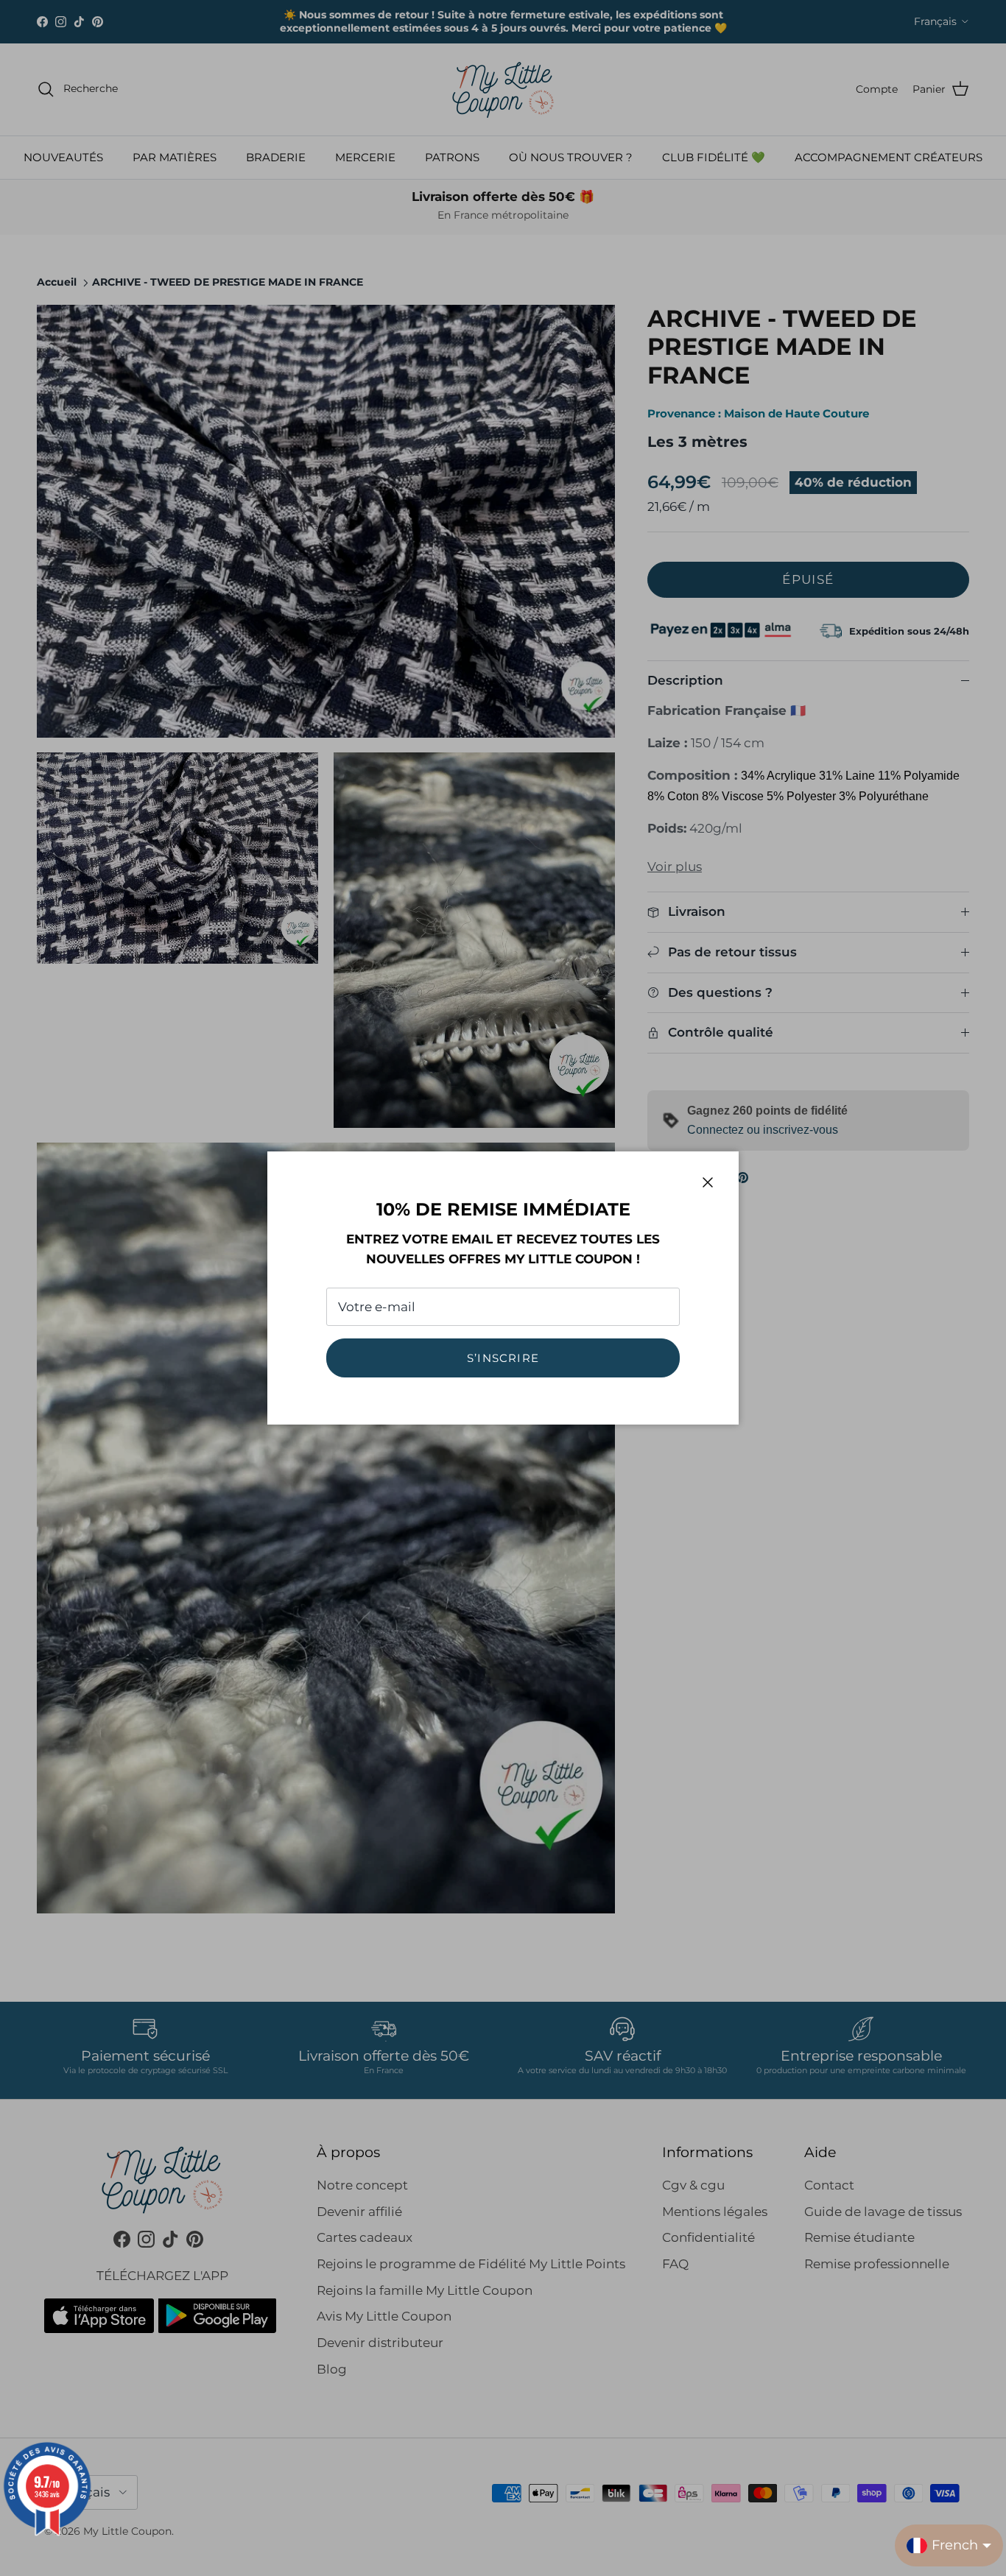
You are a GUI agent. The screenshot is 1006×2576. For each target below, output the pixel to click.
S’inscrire (503, 1358)
